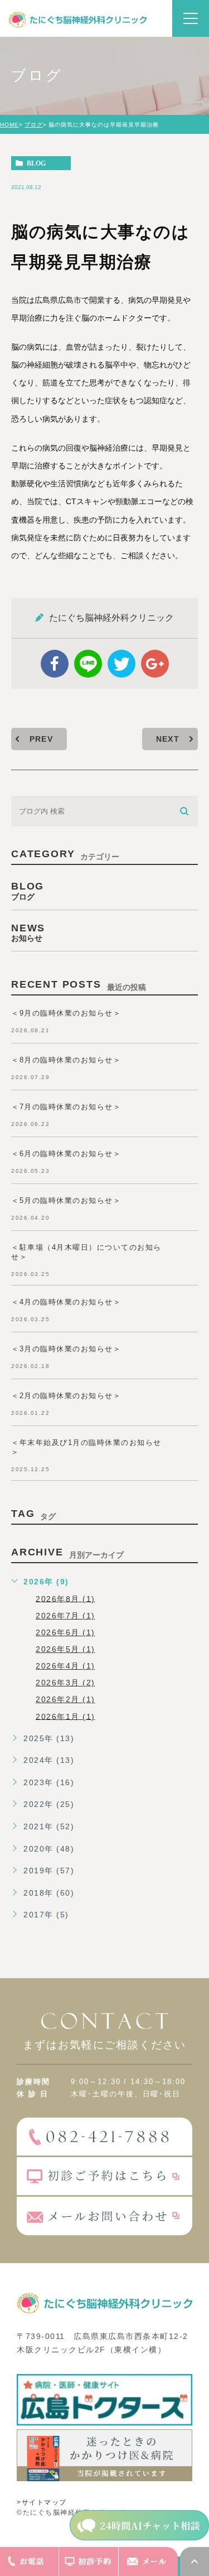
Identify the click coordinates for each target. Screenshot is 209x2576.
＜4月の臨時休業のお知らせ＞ (66, 1302)
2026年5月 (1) (65, 1649)
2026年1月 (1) (65, 1716)
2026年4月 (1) (65, 1666)
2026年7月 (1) (65, 1616)
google (155, 664)
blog (36, 163)
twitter (121, 664)
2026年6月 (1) (65, 1632)
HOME (9, 125)
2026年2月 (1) (65, 1699)
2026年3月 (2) (65, 1683)
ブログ (34, 125)
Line (88, 664)
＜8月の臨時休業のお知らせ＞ (66, 1060)
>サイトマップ (42, 2502)
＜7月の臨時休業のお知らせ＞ (66, 1107)
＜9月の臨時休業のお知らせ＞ (66, 1013)
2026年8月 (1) (65, 1598)
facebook (55, 664)
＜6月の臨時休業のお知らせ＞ (66, 1154)
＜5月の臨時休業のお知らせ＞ (66, 1200)
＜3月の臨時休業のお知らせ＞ (66, 1349)
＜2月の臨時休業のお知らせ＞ (66, 1396)
